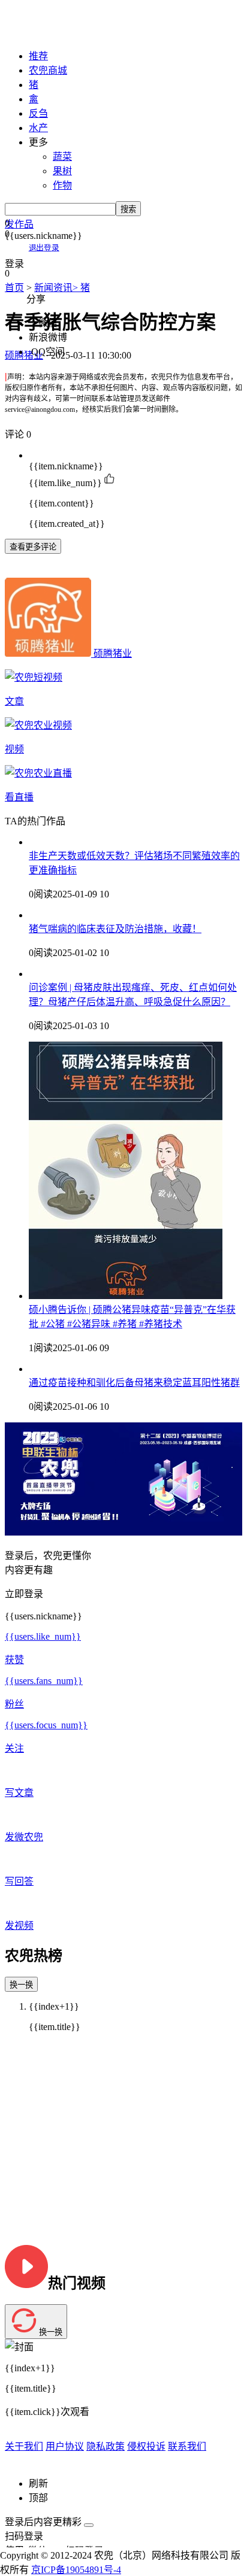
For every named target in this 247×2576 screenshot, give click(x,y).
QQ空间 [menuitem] (48, 352)
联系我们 (187, 2446)
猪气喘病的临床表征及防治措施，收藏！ (115, 929)
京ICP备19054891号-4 (76, 2570)
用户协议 (65, 2446)
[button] (123, 223)
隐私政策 (106, 2446)
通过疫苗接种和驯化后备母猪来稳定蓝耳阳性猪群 (134, 1383)
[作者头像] (49, 653)
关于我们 (24, 2446)
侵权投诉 (146, 2446)
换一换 (21, 1985)
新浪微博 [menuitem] (48, 337)
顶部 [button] (38, 2498)
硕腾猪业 (113, 653)
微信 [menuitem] (48, 323)
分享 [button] (36, 299)
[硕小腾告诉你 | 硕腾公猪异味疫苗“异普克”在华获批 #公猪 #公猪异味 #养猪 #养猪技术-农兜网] (126, 1296)
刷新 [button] (38, 2484)
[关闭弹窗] (89, 2525)
